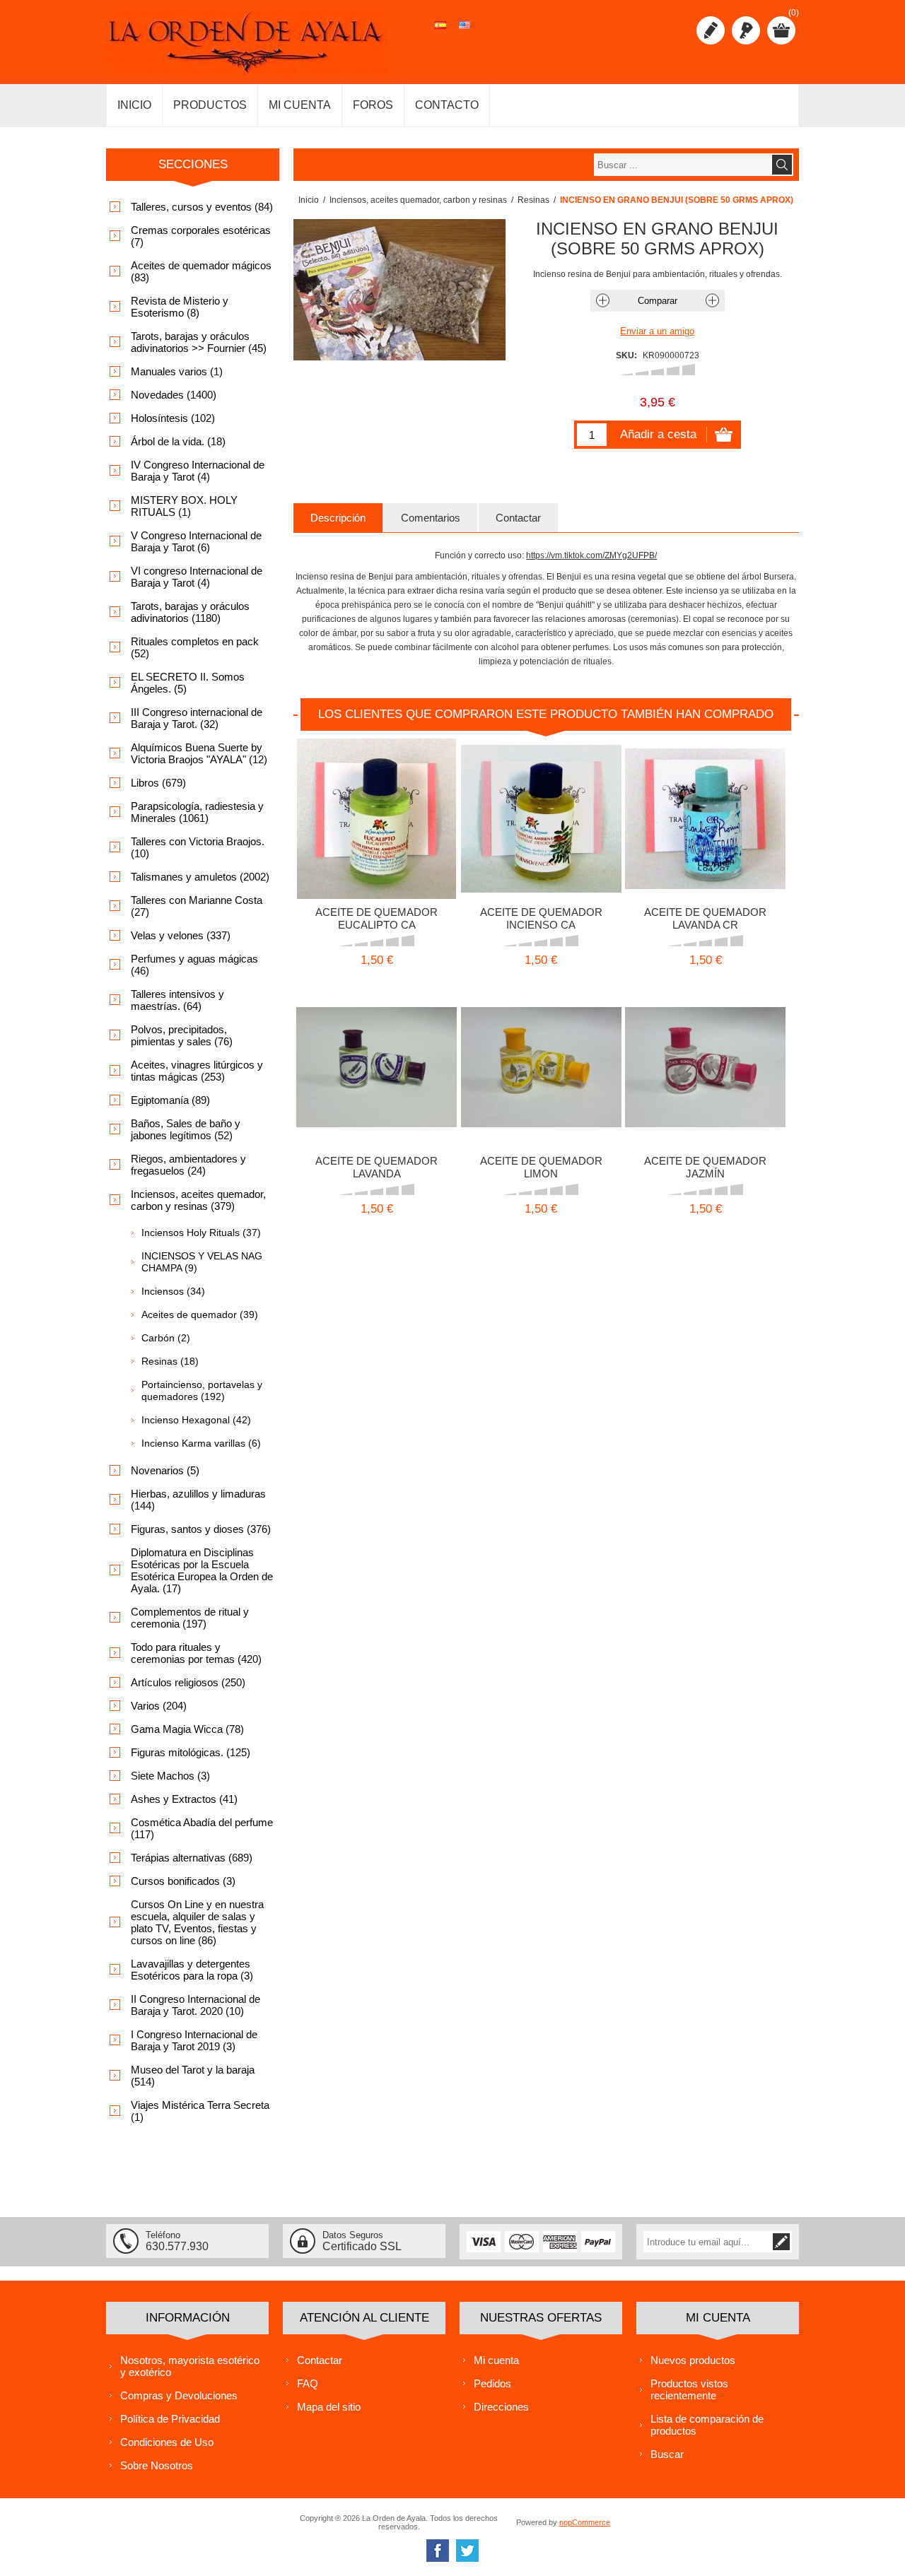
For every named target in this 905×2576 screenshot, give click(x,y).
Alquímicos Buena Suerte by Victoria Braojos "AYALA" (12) (199, 753)
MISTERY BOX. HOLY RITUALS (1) (184, 506)
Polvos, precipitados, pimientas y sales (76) (182, 1035)
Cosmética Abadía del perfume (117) (202, 1828)
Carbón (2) (166, 1338)
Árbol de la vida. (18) (178, 441)
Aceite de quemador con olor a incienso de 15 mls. (541, 814)
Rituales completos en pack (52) (195, 647)
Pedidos (492, 2383)
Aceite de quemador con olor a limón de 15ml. (541, 1063)
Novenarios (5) (165, 1470)
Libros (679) (158, 783)
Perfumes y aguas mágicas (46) (194, 965)
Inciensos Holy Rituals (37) (201, 1233)
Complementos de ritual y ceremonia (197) (190, 1618)
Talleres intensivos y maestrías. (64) (177, 1000)
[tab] (338, 518)
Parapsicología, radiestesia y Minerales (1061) (197, 812)
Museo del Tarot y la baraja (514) (193, 2076)
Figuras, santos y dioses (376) (201, 1529)
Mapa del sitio (329, 2407)
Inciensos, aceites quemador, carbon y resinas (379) (198, 1200)
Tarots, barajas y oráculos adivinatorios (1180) (190, 612)
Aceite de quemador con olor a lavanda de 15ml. (705, 814)
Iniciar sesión (746, 30)
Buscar (667, 2454)
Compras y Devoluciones (179, 2395)
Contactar (320, 2360)
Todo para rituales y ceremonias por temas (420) (196, 1653)
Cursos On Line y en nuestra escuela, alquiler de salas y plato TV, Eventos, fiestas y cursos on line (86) (197, 1922)
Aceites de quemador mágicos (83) (201, 271)
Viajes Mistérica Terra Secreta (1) (200, 2111)
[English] (465, 33)
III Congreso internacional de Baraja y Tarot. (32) (197, 718)
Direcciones (501, 2407)
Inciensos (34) (173, 1291)
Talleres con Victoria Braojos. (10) (198, 847)
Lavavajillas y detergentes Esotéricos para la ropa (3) (192, 1970)
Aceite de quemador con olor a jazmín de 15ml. (705, 1063)
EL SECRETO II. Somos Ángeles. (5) (188, 683)
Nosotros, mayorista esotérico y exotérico (190, 2366)
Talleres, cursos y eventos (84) (202, 207)
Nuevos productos (693, 2360)
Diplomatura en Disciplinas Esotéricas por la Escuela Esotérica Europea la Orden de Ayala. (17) (202, 1570)
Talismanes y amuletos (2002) (200, 877)
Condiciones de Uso (167, 2442)
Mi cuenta (496, 2360)
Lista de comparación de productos (707, 2425)
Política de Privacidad (170, 2419)
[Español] (440, 33)
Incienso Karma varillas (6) (201, 1443)
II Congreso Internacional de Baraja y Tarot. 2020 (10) (195, 2005)
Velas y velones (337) (181, 935)
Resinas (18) (170, 1361)
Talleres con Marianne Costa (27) (197, 906)
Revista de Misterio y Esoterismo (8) (180, 307)
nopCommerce (585, 2522)
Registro (711, 30)
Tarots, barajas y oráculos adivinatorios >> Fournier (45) (199, 342)
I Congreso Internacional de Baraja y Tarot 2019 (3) (194, 2040)
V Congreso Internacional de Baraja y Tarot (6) (196, 541)
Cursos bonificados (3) (183, 1881)
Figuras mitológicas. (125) (191, 1752)
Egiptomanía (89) (170, 1100)
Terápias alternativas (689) (192, 1858)
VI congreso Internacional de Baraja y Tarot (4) (197, 577)
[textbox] (682, 165)
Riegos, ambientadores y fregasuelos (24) (188, 1165)
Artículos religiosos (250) (188, 1682)
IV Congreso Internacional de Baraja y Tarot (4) (198, 471)
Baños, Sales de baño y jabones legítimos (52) (186, 1129)
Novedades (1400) (174, 395)
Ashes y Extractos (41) (184, 1799)
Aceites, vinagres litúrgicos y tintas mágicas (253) (197, 1071)
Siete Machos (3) (170, 1776)
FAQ (308, 2383)
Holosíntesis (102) (173, 418)
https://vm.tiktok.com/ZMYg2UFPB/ (591, 555)
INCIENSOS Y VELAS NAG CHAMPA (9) (202, 1262)
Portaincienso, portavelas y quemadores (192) (202, 1390)
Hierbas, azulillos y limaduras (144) (198, 1500)
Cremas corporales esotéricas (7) (201, 236)
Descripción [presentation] (338, 518)
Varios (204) (159, 1706)
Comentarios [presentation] (431, 518)
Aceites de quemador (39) (200, 1315)
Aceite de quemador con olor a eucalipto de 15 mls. (376, 814)
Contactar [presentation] (518, 518)
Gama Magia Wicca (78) (187, 1729)
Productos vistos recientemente (689, 2389)
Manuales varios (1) (177, 371)
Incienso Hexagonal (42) (196, 1420)
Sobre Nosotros (157, 2465)
